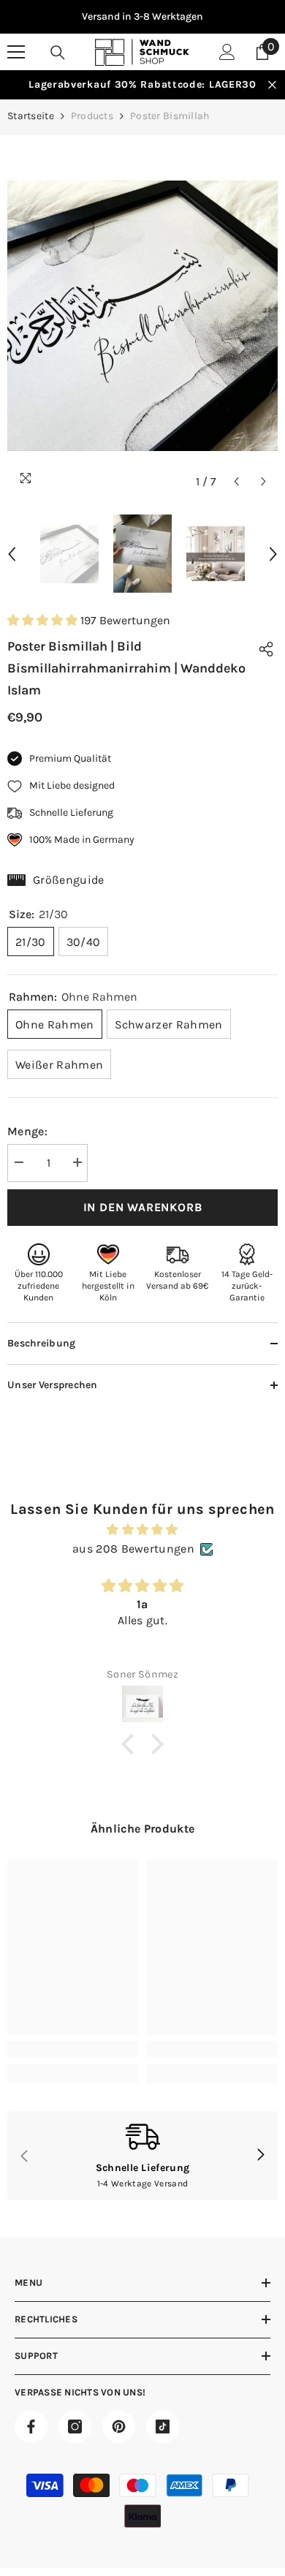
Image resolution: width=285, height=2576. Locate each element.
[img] (142, 1530)
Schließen (272, 85)
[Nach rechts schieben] (260, 2156)
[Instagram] (75, 2427)
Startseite (31, 116)
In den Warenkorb (143, 1207)
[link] (73, 2049)
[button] (236, 481)
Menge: (27, 1131)
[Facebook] (31, 2427)
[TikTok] (163, 2427)
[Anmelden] (227, 52)
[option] (142, 17)
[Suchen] (58, 53)
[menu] (16, 52)
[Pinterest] (119, 2427)
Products (92, 116)
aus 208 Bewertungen (133, 1549)
